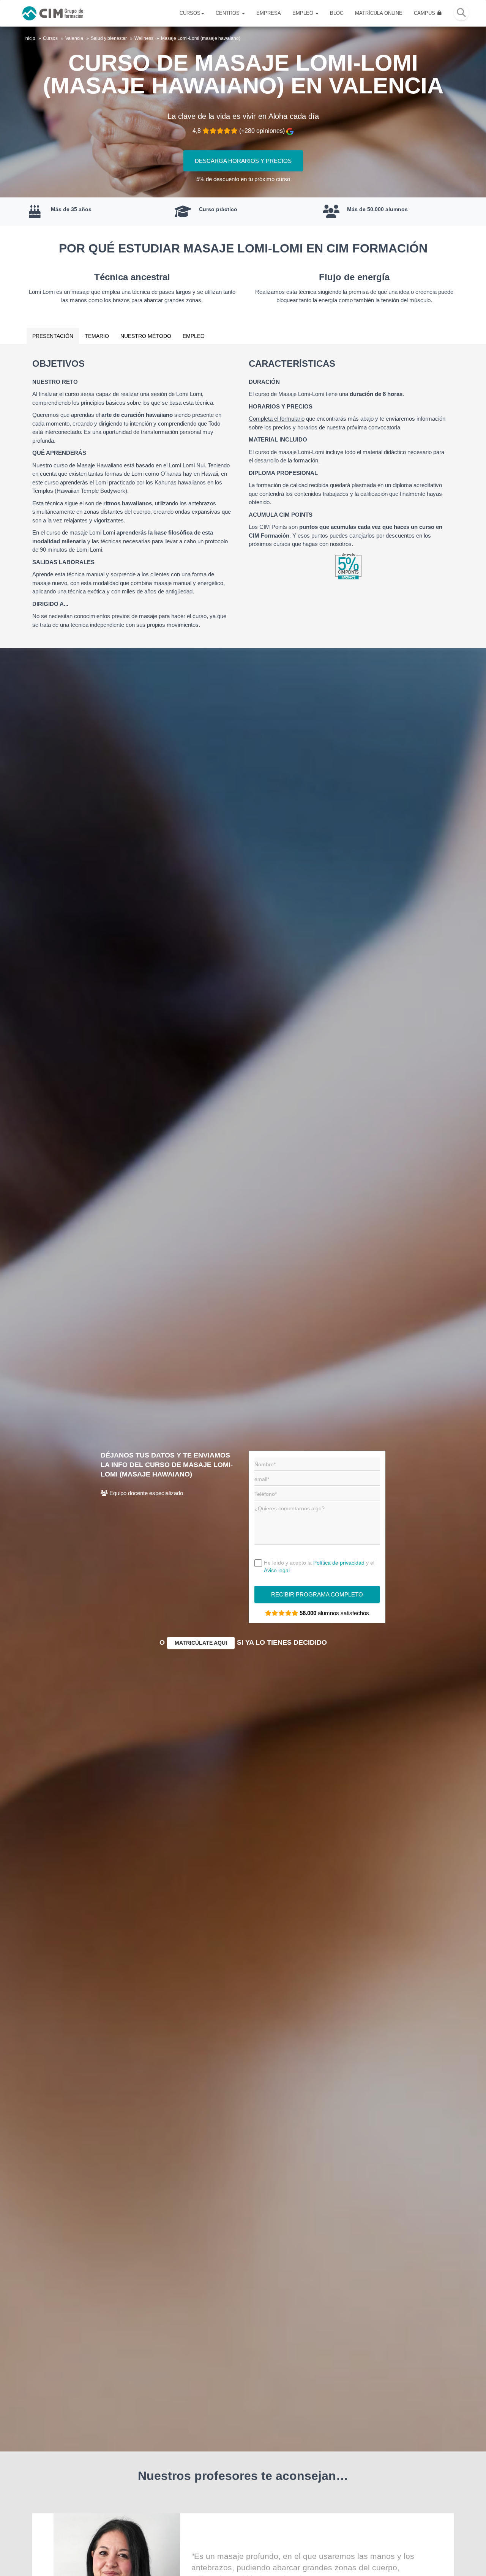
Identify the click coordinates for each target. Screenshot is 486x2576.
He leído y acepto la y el (319, 1566)
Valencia (74, 38)
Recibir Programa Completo (317, 1594)
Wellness (144, 38)
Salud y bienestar (109, 38)
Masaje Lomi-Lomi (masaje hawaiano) (201, 38)
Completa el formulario (277, 419)
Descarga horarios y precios (243, 161)
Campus (425, 13)
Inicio (30, 38)
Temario (97, 336)
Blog (337, 13)
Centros (228, 13)
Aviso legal (277, 1570)
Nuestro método (146, 336)
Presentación (53, 336)
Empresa (269, 13)
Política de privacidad (339, 1563)
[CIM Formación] (53, 13)
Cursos (190, 13)
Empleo (304, 13)
